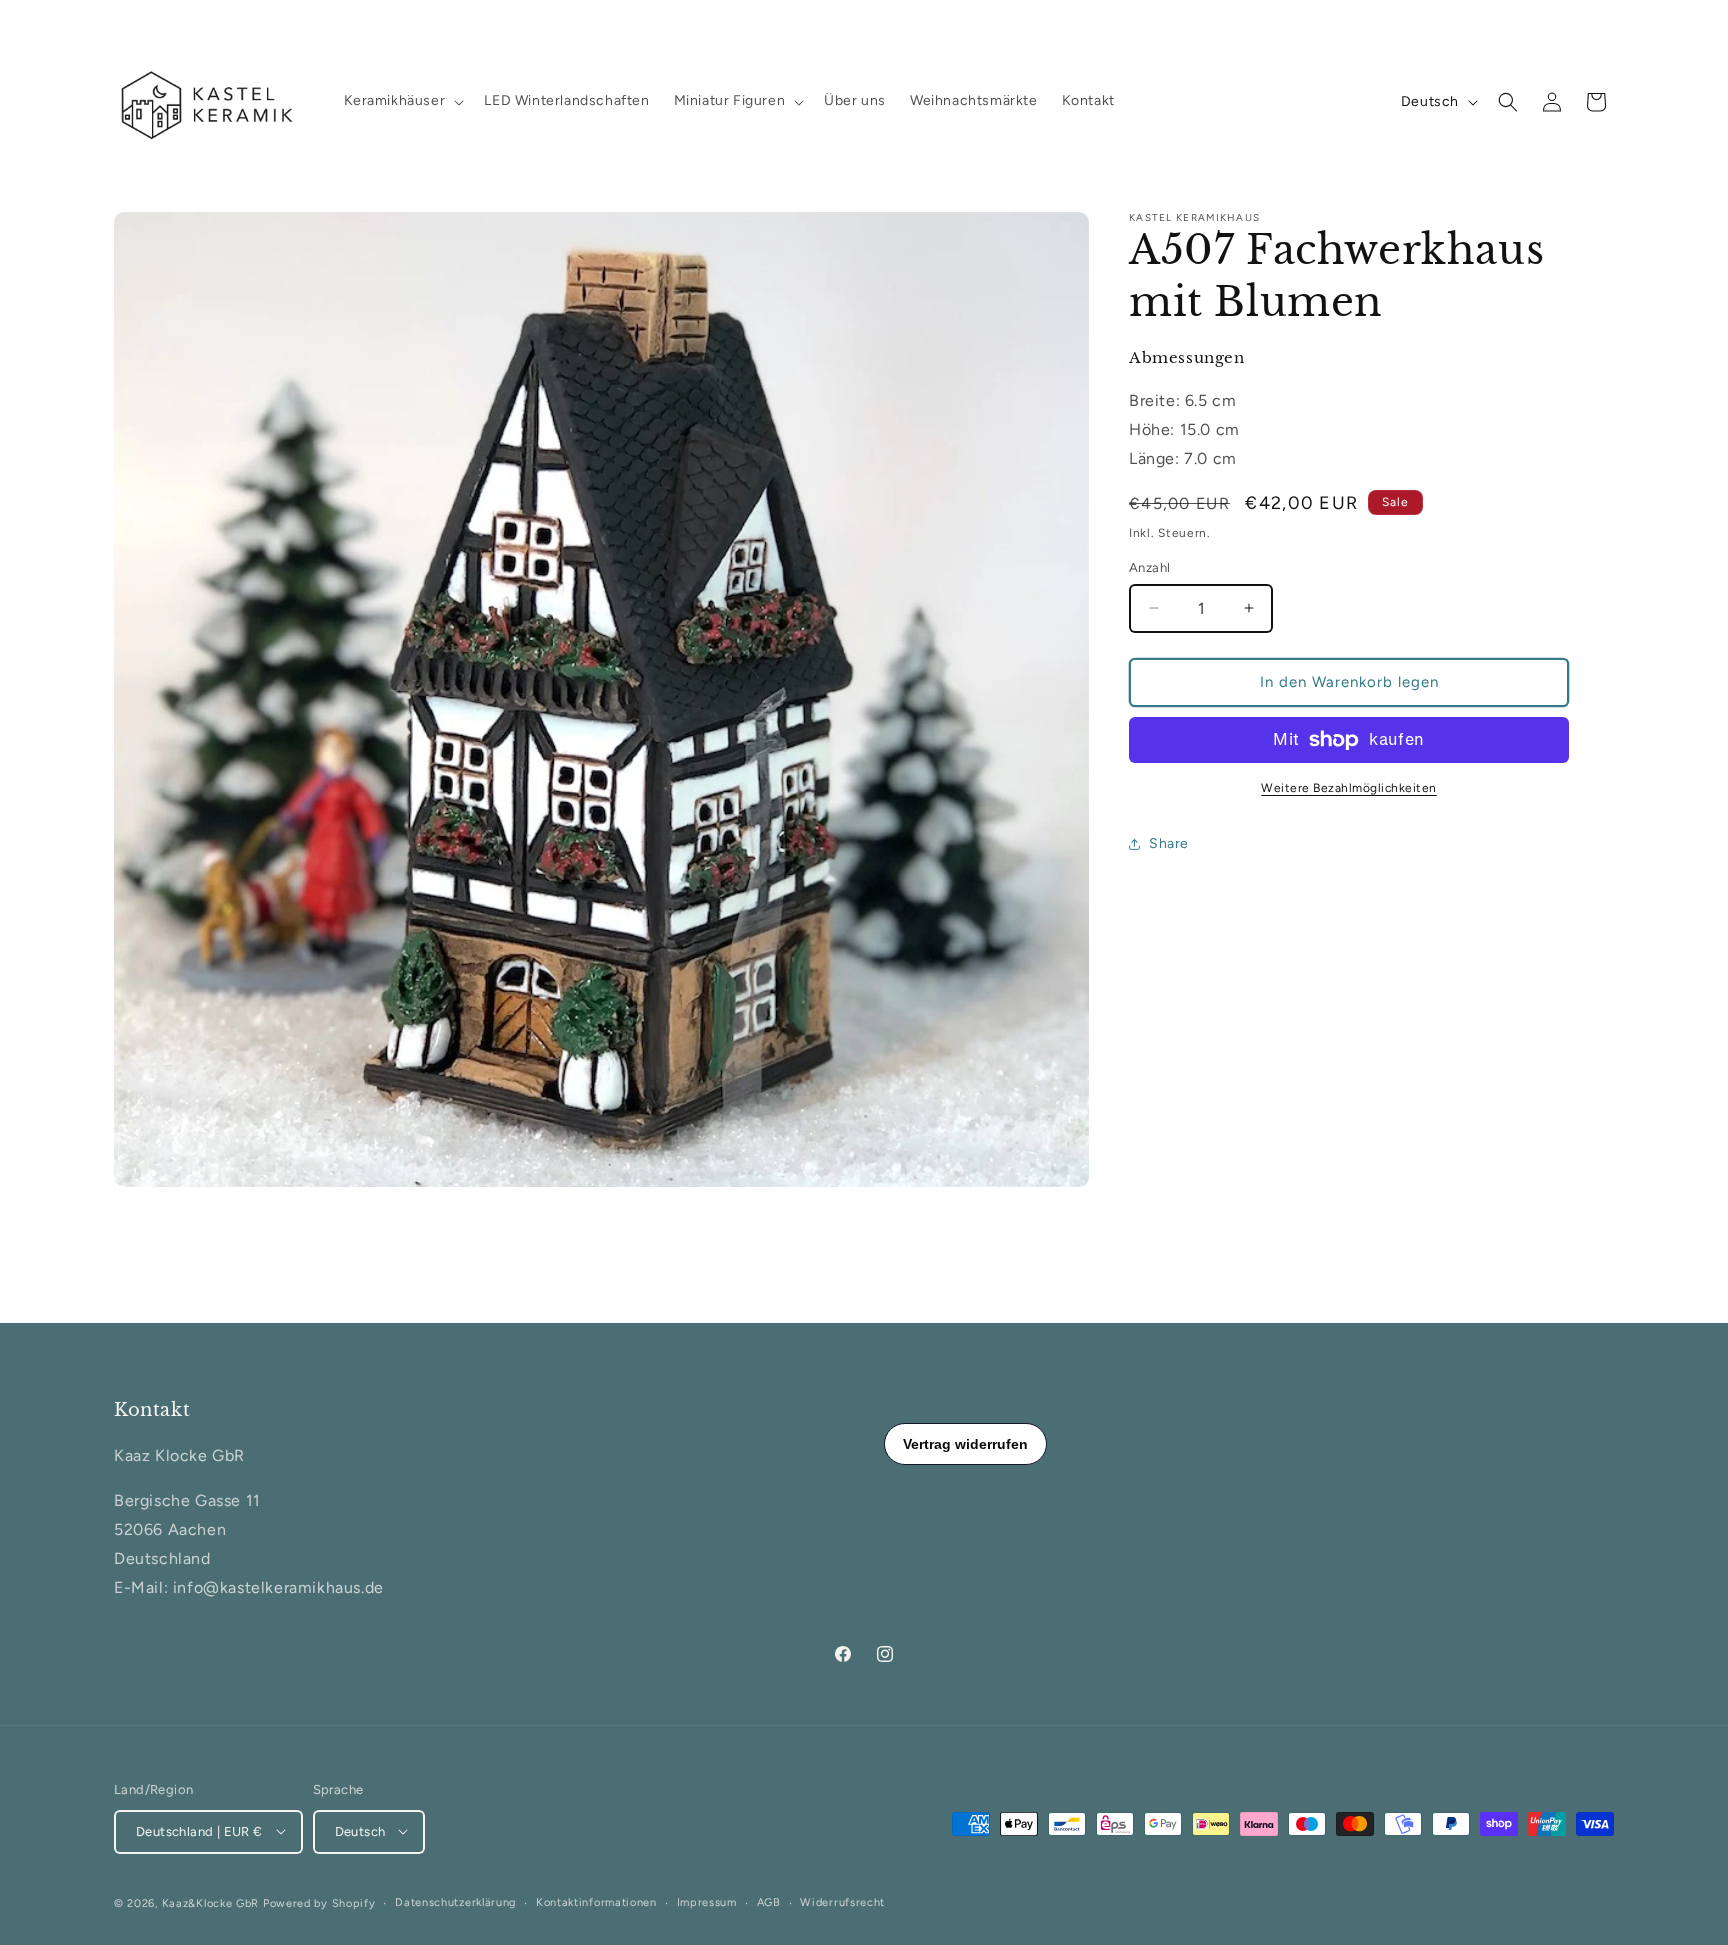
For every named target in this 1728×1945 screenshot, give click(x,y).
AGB (769, 1901)
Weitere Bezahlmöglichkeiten (1349, 788)
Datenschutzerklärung (455, 1901)
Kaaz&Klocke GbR (211, 1902)
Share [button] (1169, 843)
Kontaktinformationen (596, 1901)
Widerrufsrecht (842, 1901)
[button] (402, 101)
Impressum (707, 1901)
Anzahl (1149, 567)
